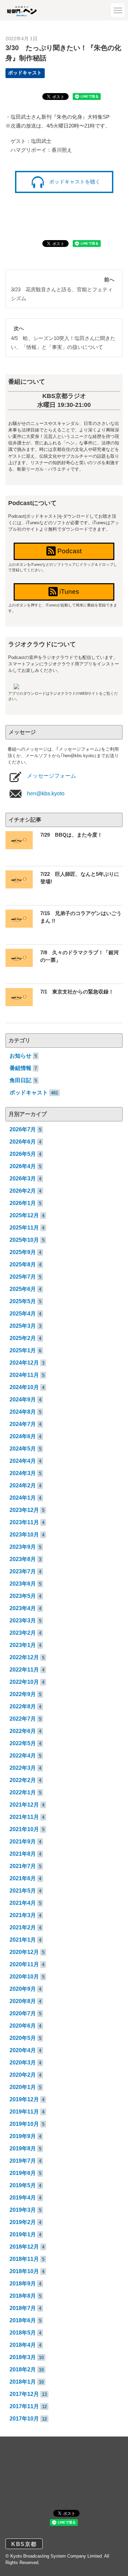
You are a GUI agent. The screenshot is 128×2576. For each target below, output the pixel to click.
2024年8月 (23, 1412)
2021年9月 (23, 1842)
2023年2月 (23, 1633)
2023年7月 (23, 1571)
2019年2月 (23, 2222)
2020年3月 (23, 2063)
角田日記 (20, 1080)
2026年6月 (23, 1142)
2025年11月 (24, 1228)
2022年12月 (24, 1657)
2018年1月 (23, 2382)
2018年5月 (23, 2333)
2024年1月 (23, 1498)
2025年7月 (23, 1277)
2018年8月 (23, 2296)
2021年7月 (23, 1866)
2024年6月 (23, 1436)
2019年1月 (23, 2234)
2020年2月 (23, 2075)
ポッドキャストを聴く (74, 182)
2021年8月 (23, 1854)
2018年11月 (24, 2259)
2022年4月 (23, 1756)
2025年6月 (23, 1289)
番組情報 (20, 1068)
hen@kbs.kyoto (45, 793)
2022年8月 (23, 1706)
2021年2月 (23, 1927)
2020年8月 (23, 2001)
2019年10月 (24, 2124)
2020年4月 (23, 2050)
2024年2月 (23, 1485)
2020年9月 (23, 1989)
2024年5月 (23, 1449)
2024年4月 (23, 1461)
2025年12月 (24, 1215)
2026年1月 (23, 1203)
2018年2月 (23, 2369)
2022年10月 (24, 1682)
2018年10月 (24, 2271)
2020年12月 (24, 1952)
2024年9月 (23, 1400)
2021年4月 (23, 1903)
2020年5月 (23, 2038)
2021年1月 (23, 1940)
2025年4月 (23, 1314)
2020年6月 (23, 2026)
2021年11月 (24, 1817)
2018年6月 (23, 2320)
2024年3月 (23, 1473)
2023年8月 (23, 1559)
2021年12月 (24, 1805)
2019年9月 (23, 2136)
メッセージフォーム (51, 776)
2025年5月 (23, 1301)
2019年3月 (23, 2210)
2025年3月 (23, 1326)
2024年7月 (23, 1424)
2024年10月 (24, 1387)
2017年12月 (24, 2394)
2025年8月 (23, 1264)
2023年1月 (23, 1645)
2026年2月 (23, 1191)
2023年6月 (23, 1584)
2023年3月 (23, 1621)
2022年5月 (23, 1743)
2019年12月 (24, 2099)
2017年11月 (24, 2406)
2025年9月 (23, 1252)
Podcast (69, 551)
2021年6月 (23, 1878)
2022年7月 (23, 1719)
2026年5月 (23, 1154)
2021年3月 (23, 1915)
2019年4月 (23, 2198)
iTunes (68, 592)
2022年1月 (23, 1792)
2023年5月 (23, 1596)
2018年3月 (23, 2357)
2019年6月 (23, 2173)
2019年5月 (23, 2185)
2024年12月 (24, 1363)
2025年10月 (24, 1240)
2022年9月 (23, 1694)
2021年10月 (24, 1829)
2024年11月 (24, 1375)
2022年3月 (23, 1768)
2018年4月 (23, 2345)
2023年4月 (23, 1608)
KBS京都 (24, 2544)
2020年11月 (24, 1964)
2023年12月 (24, 1510)
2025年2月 (23, 1338)
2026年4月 (23, 1166)
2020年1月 (23, 2087)
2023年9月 (23, 1547)
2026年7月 (23, 1129)
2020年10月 (24, 1977)
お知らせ (20, 1056)
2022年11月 (24, 1670)
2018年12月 (24, 2247)
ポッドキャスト (25, 73)
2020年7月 (23, 2013)
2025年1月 (23, 1350)
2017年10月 (24, 2419)
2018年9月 (23, 2284)
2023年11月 (24, 1522)
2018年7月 (23, 2308)
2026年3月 (23, 1179)
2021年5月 (23, 1891)
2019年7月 (23, 2161)
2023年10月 (24, 1535)
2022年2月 (23, 1780)
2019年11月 (24, 2112)
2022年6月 (23, 1731)
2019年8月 (23, 2148)
